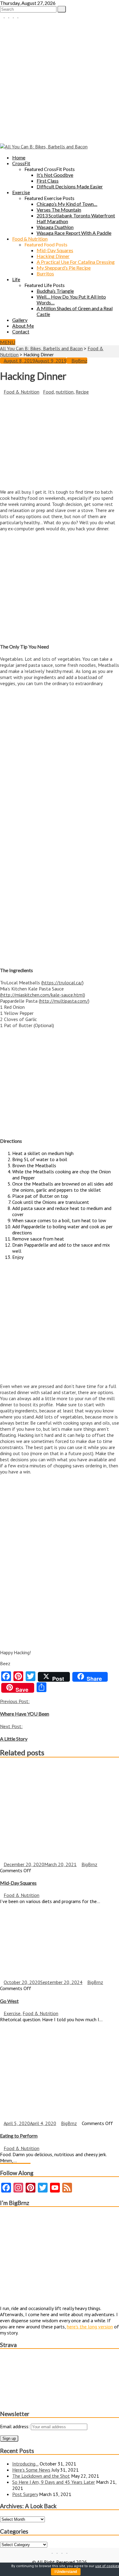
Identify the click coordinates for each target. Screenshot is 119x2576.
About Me (23, 326)
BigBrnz (79, 361)
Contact (21, 331)
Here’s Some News (31, 2470)
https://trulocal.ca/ (62, 983)
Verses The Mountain (59, 210)
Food (48, 392)
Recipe (82, 392)
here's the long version (90, 2327)
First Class (48, 181)
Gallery (20, 320)
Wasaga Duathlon (55, 227)
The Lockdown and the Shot (41, 2476)
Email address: (15, 2426)
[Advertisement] (60, 81)
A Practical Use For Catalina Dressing (76, 262)
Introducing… (25, 2464)
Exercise (21, 192)
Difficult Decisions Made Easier (70, 186)
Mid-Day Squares (55, 250)
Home (19, 157)
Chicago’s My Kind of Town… (67, 204)
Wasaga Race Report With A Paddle (74, 233)
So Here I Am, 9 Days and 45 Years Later (54, 2482)
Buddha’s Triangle (55, 291)
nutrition (65, 392)
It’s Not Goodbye (55, 175)
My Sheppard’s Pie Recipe (64, 268)
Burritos (45, 273)
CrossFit (21, 163)
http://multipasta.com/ (64, 1001)
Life (16, 279)
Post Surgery (25, 2494)
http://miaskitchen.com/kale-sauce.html (43, 995)
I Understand (66, 2572)
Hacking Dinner (53, 256)
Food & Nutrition (30, 239)
